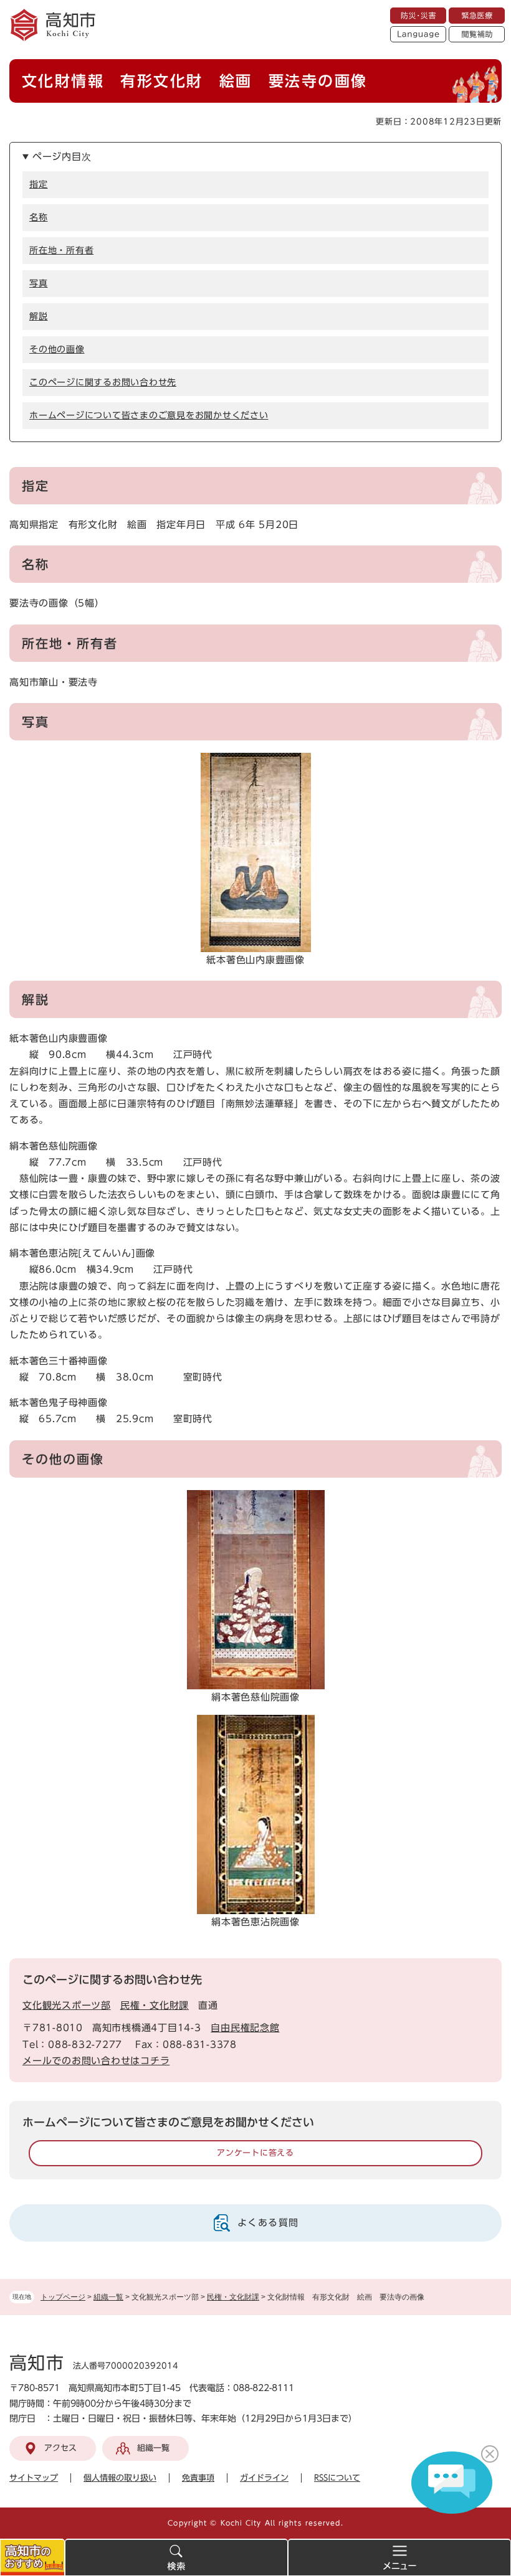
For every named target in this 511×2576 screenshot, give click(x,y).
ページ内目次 (62, 157)
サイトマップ (34, 2478)
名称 (39, 217)
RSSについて (337, 2478)
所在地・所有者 (61, 250)
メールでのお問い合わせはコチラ (96, 2061)
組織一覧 (108, 2297)
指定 (39, 184)
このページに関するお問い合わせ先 (103, 382)
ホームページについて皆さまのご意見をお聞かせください (149, 415)
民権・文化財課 (233, 2297)
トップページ (63, 2297)
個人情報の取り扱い (120, 2478)
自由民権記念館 (245, 2028)
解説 (39, 316)
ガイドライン (264, 2478)
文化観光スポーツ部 (67, 2005)
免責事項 (198, 2478)
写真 (39, 283)
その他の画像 (57, 349)
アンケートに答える (255, 2153)
